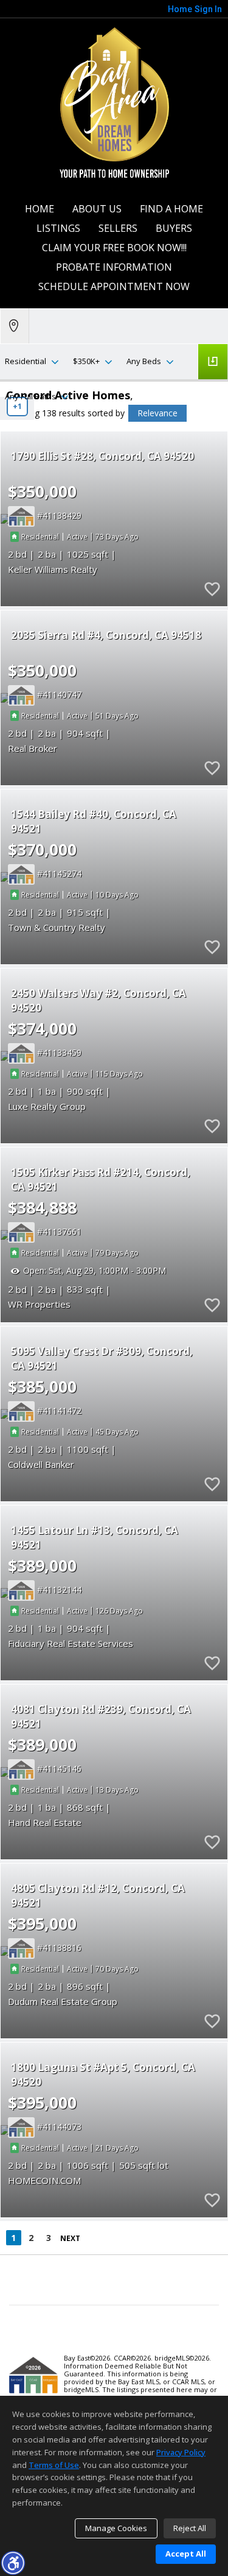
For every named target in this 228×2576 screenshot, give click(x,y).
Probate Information (114, 267)
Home (40, 209)
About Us (97, 209)
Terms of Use (54, 2465)
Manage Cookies (116, 2528)
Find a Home (171, 209)
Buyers (174, 228)
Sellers (118, 228)
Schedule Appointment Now (114, 286)
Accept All (186, 2554)
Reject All (190, 2528)
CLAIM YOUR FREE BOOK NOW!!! (114, 248)
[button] (13, 2563)
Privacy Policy (181, 2452)
